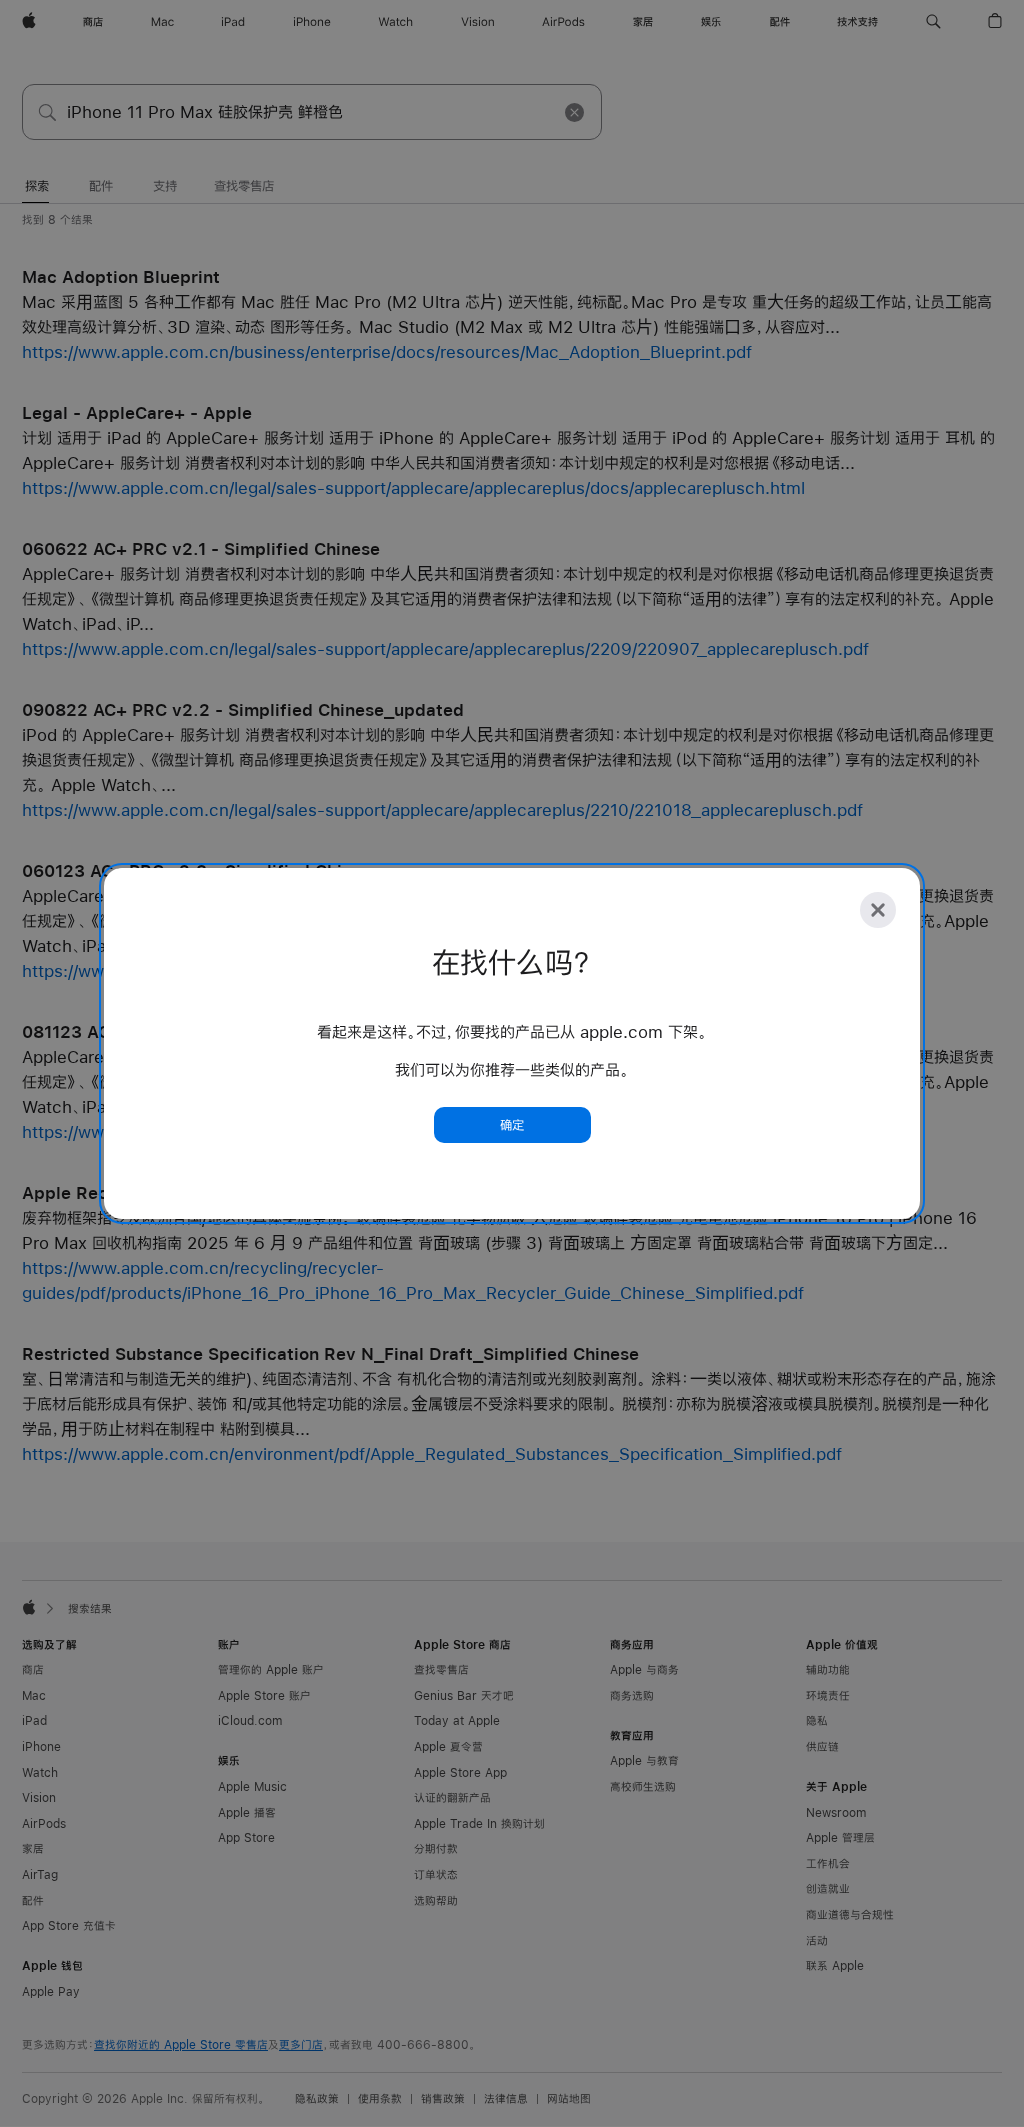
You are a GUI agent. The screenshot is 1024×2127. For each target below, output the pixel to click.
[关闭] (878, 910)
